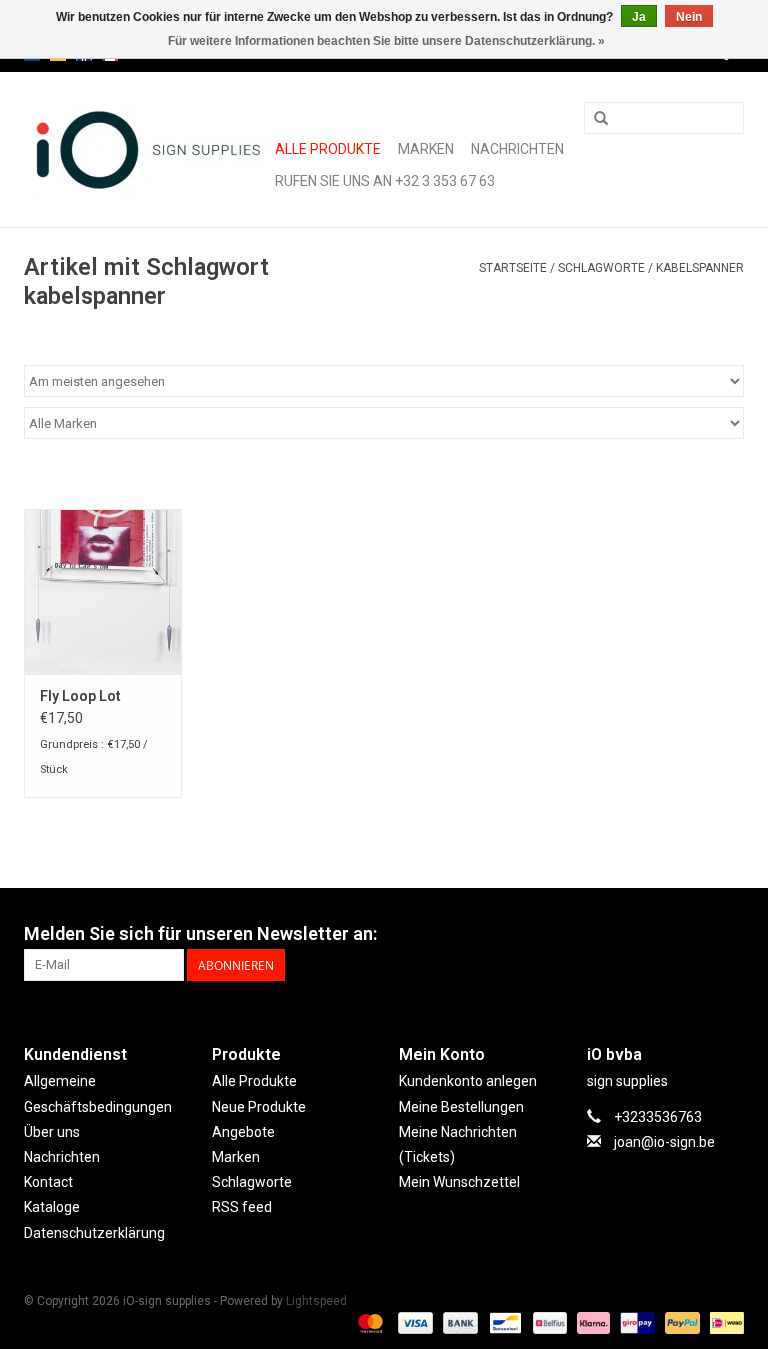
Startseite (513, 268)
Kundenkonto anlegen (468, 1081)
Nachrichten (517, 149)
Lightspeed (316, 1301)
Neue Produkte (259, 1107)
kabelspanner (700, 268)
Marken (426, 149)
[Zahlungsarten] (368, 1323)
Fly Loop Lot (80, 696)
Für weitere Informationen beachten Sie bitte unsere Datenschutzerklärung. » (386, 41)
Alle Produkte (328, 149)
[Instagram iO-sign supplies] (728, 934)
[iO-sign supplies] (146, 150)
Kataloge (52, 1207)
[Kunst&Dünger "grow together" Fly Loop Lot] (103, 591)
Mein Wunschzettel (459, 1182)
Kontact (48, 1182)
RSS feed (242, 1207)
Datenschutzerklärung (94, 1233)
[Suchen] (601, 119)
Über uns (52, 1132)
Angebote (243, 1132)
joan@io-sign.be (664, 1142)
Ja (639, 17)
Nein (689, 17)
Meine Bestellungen (461, 1107)
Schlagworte (601, 268)
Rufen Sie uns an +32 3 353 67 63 (385, 181)
